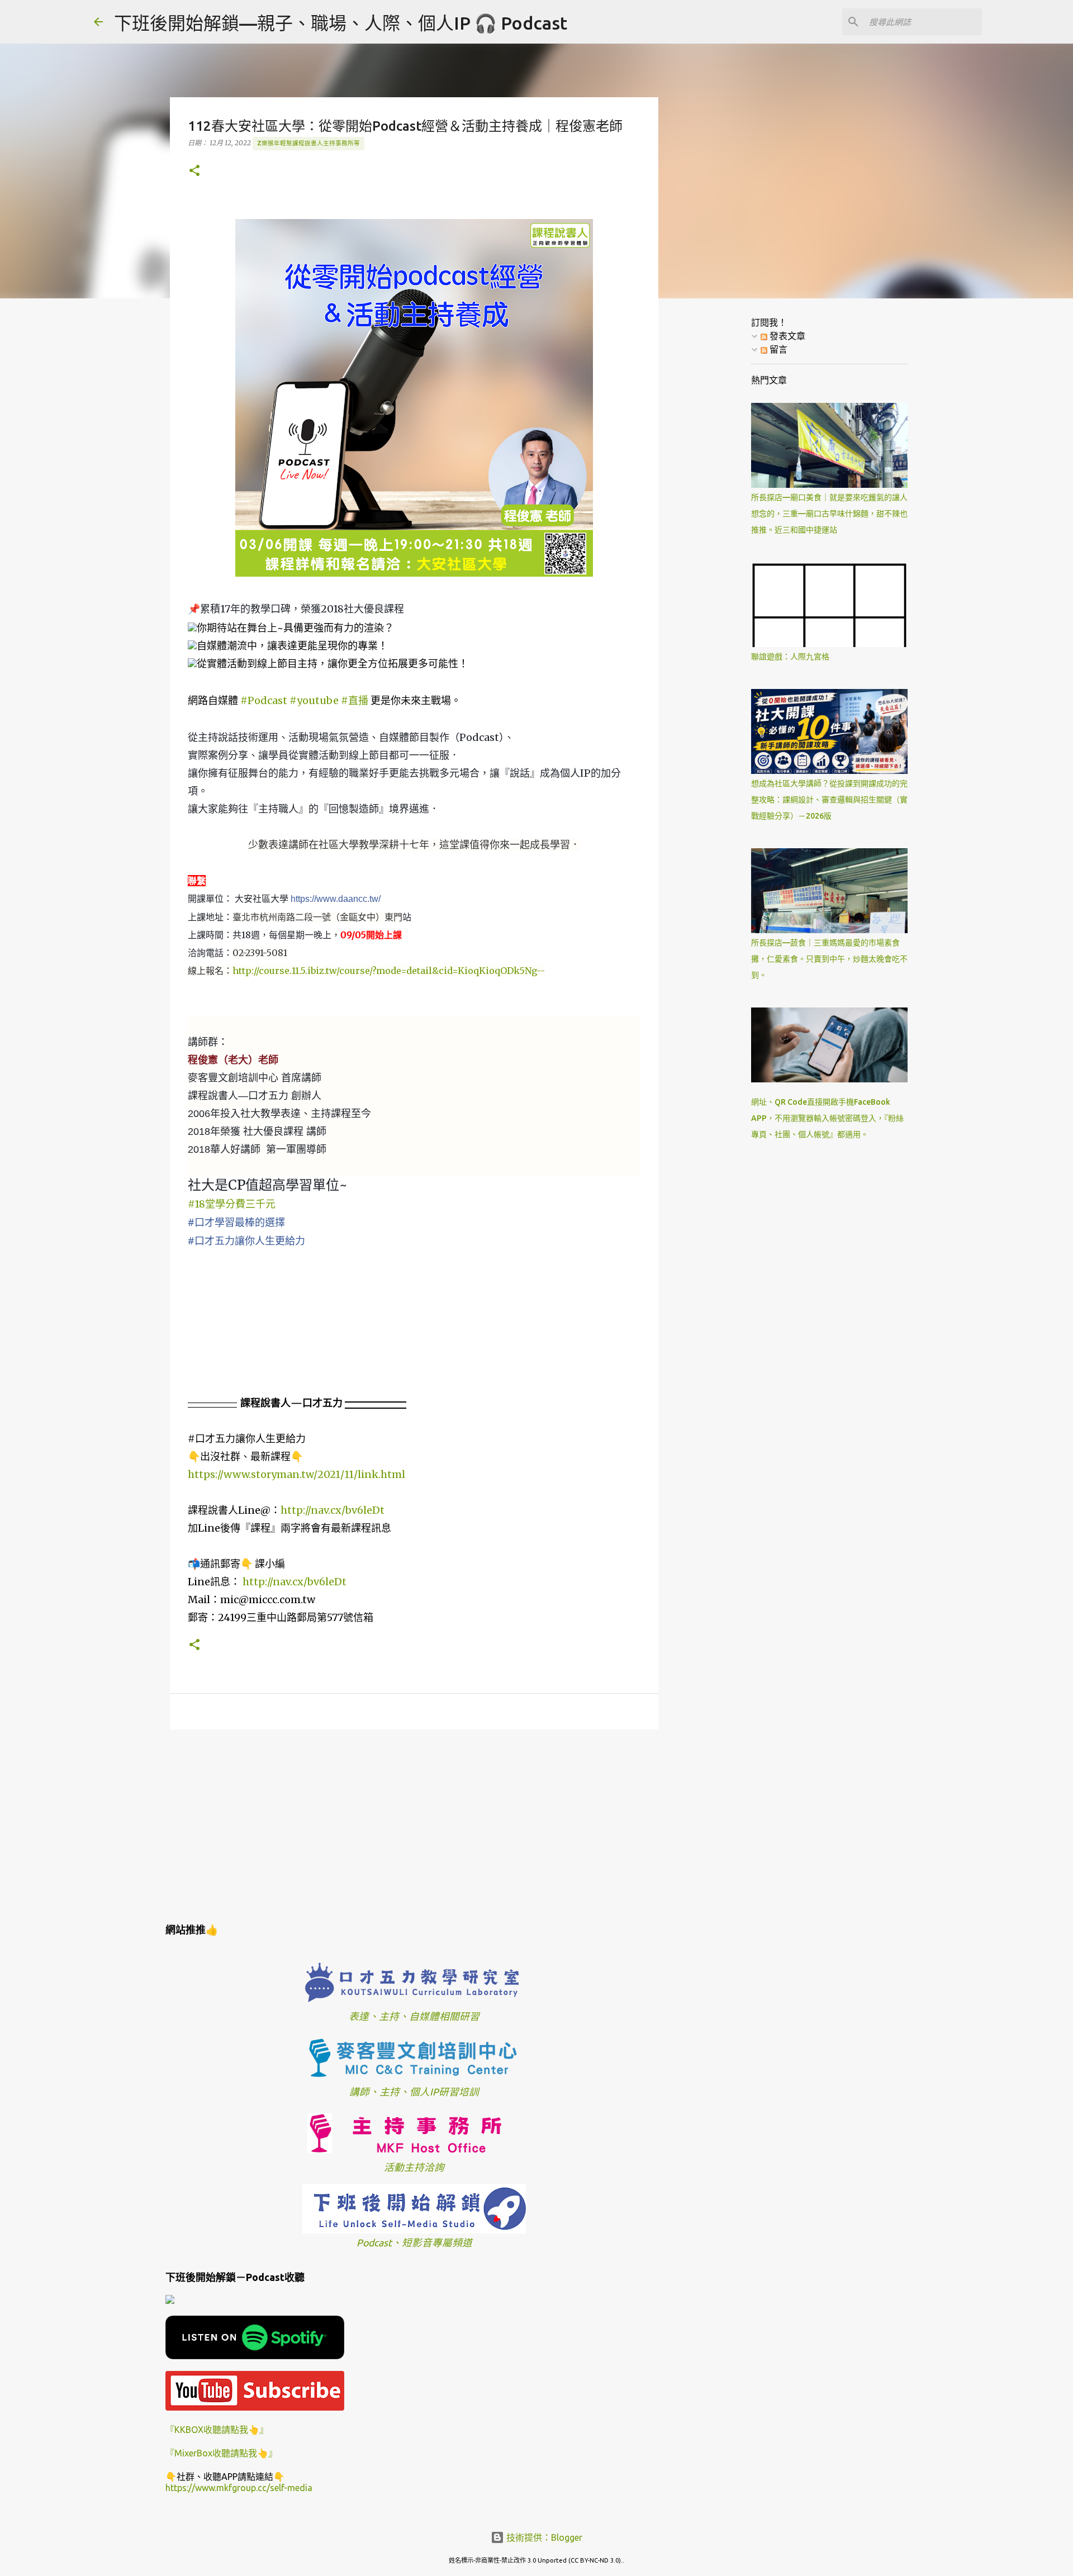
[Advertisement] (414, 1824)
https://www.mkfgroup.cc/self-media (239, 2488)
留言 (777, 349)
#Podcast (264, 700)
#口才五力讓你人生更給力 (246, 1241)
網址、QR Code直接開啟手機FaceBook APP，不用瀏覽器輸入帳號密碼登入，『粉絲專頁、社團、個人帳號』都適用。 (827, 1118)
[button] (194, 171)
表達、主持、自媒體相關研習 (414, 2016)
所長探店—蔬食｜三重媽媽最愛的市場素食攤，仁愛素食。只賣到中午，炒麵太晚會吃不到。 (829, 959)
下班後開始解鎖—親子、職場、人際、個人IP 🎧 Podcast (341, 23)
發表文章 (786, 336)
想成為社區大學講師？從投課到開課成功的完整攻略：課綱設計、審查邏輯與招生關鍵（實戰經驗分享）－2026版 (829, 800)
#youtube (314, 700)
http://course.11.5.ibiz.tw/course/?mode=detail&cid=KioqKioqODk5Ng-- (389, 971)
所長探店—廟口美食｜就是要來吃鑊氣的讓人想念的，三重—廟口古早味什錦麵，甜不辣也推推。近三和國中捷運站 (829, 514)
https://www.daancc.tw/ (336, 899)
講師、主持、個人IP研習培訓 (414, 2092)
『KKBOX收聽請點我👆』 (217, 2430)
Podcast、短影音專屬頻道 (414, 2243)
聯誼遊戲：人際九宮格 (790, 657)
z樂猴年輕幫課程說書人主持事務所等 (308, 143)
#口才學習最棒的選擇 (236, 1222)
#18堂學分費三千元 (232, 1204)
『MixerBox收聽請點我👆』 (221, 2453)
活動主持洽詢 (414, 2167)
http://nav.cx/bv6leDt (333, 1510)
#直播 (355, 700)
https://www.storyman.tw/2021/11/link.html (296, 1474)
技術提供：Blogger (543, 2537)
